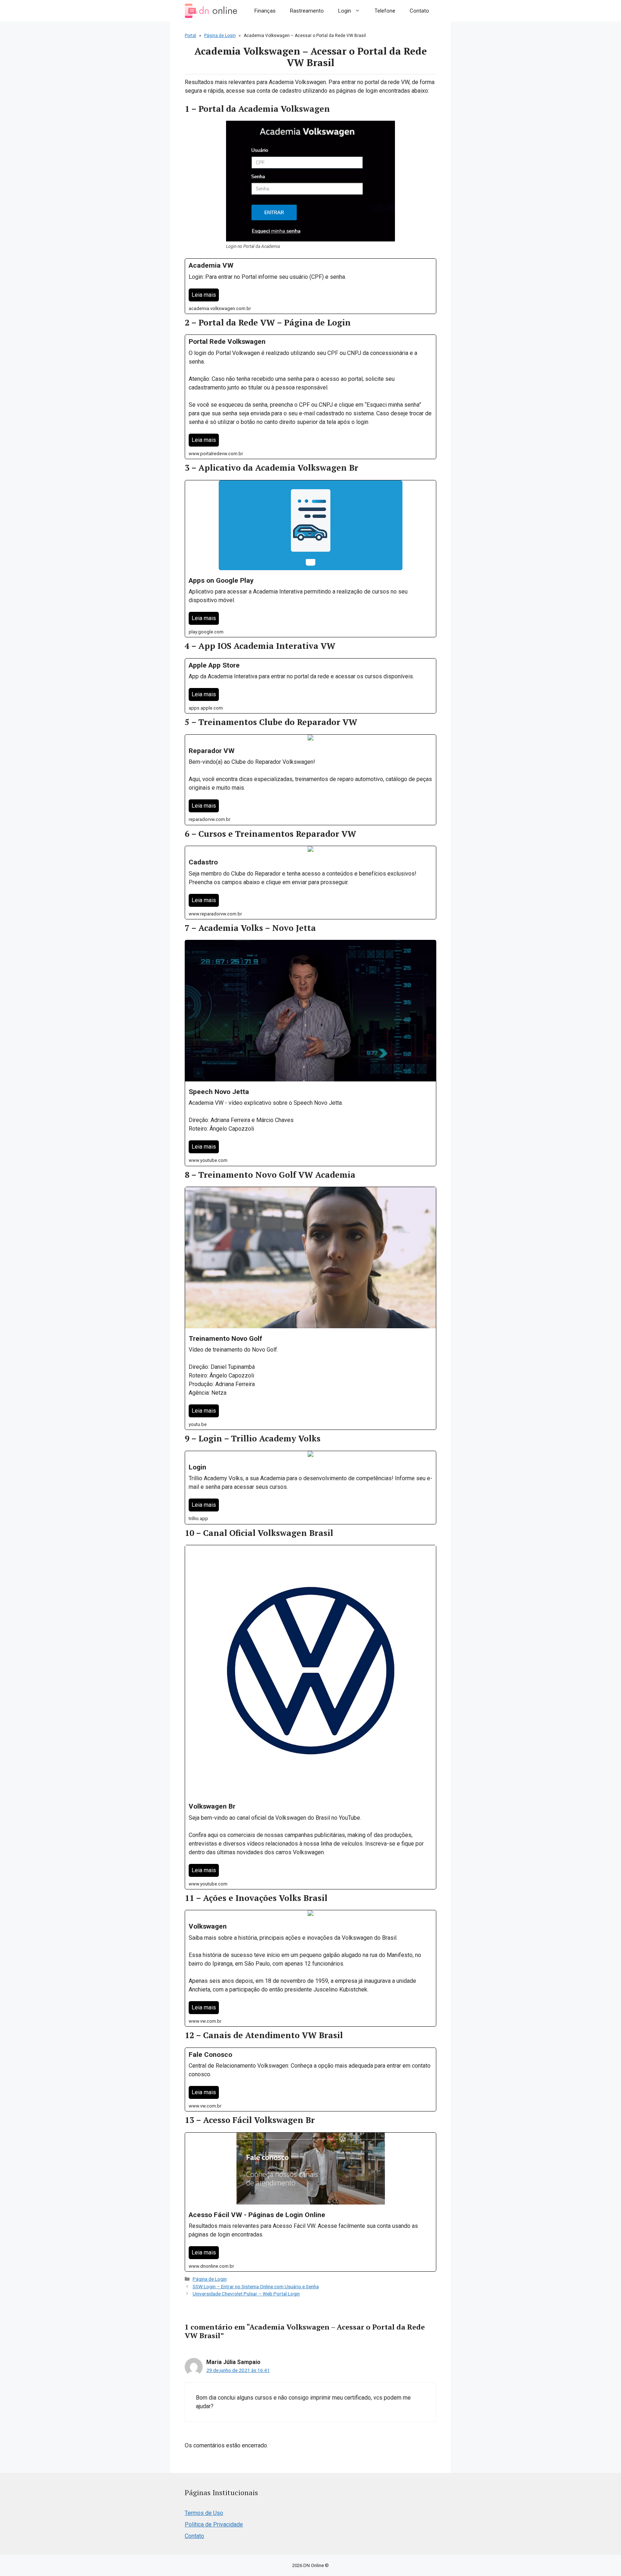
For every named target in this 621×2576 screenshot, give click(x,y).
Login (345, 11)
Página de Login (220, 36)
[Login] (310, 1488)
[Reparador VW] (310, 780)
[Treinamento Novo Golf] (310, 1308)
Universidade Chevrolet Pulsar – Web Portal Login (246, 2294)
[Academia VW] (310, 286)
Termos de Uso (204, 2513)
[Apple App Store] (310, 686)
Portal (190, 36)
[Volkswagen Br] (310, 1717)
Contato (419, 11)
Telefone (385, 11)
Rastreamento (307, 11)
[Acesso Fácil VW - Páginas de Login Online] (310, 2202)
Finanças (265, 11)
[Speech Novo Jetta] (310, 1053)
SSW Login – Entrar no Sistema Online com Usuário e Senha (256, 2286)
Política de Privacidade (214, 2524)
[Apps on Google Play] (310, 559)
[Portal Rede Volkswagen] (310, 397)
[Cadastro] (310, 883)
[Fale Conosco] (310, 2080)
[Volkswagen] (310, 1968)
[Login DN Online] (212, 11)
